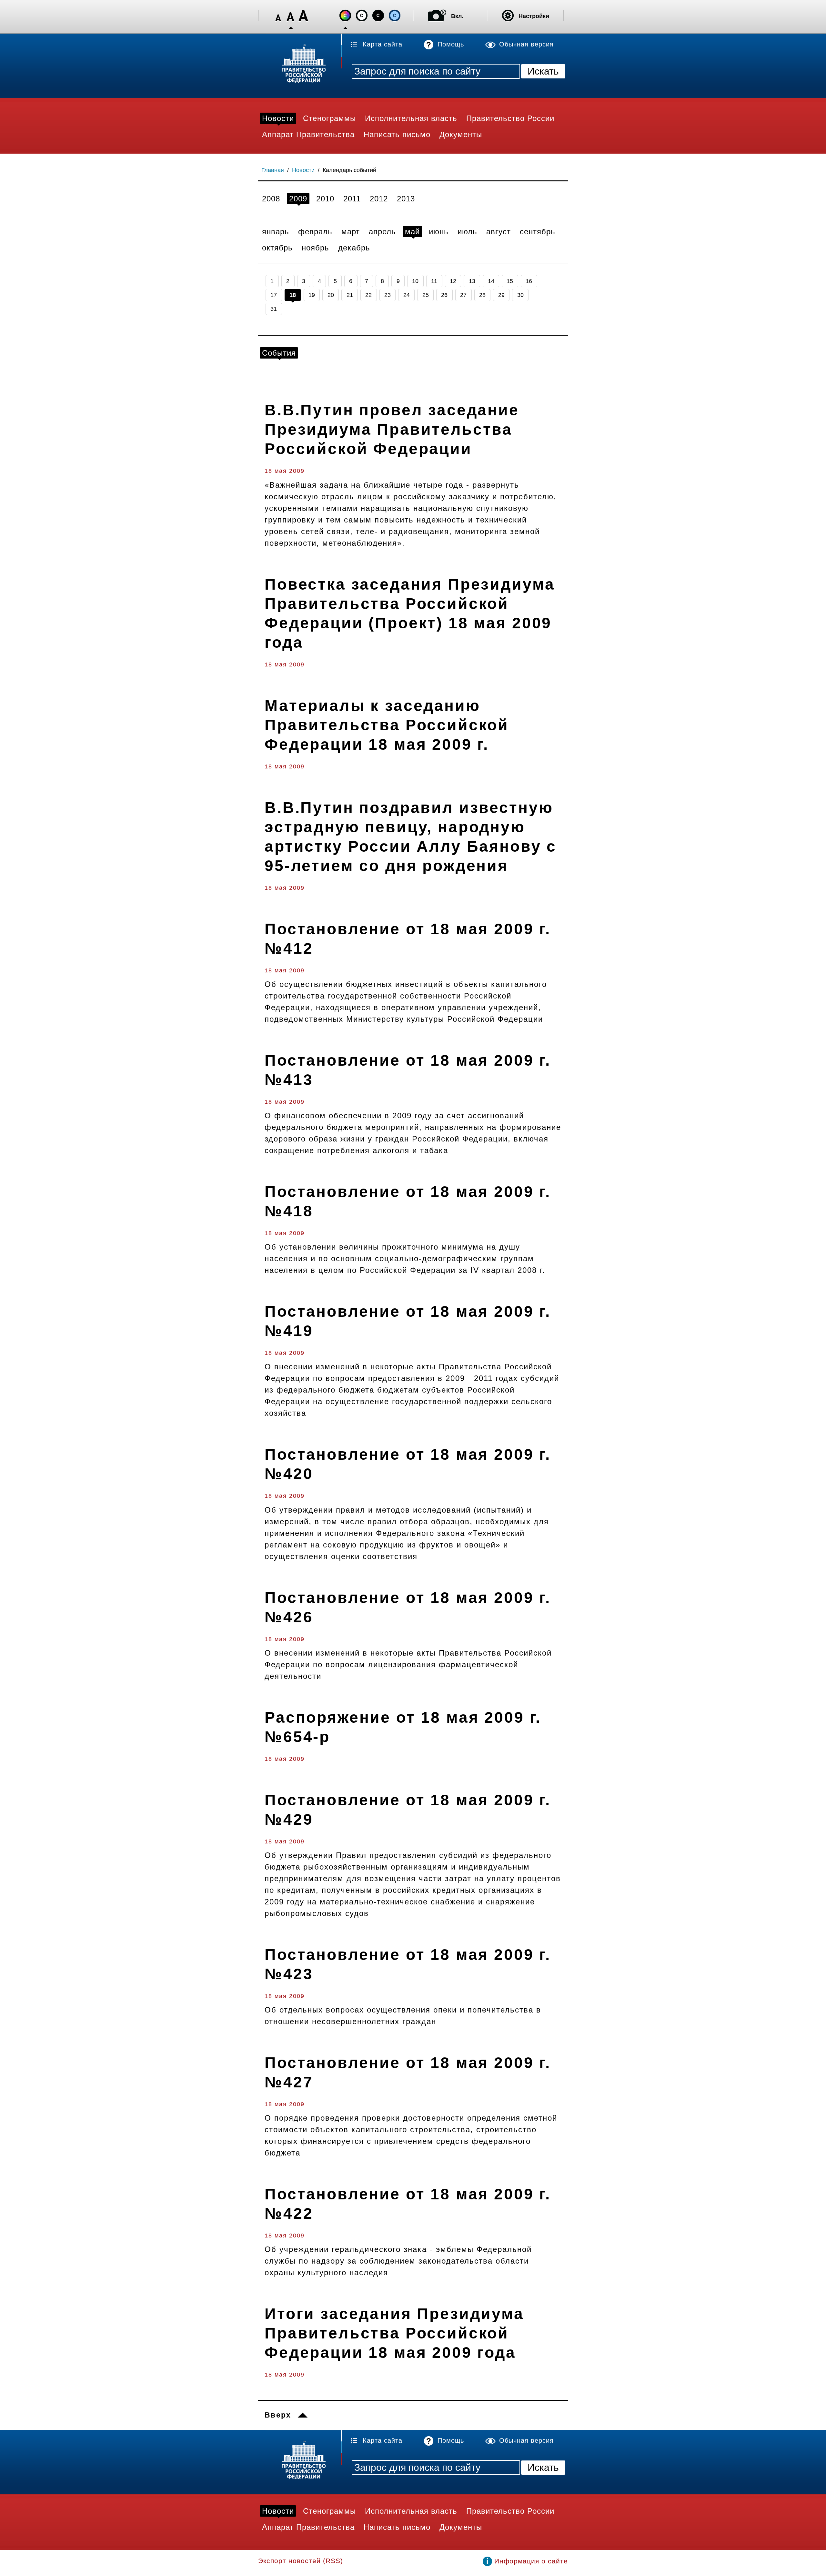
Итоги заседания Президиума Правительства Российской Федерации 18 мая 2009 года (394, 2333)
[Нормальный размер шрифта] (291, 16)
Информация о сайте (531, 2561)
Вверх (278, 2415)
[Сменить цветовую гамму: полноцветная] (345, 15)
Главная (273, 170)
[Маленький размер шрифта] (278, 16)
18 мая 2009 (285, 471)
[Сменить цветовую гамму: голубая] (395, 15)
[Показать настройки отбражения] (508, 15)
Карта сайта (383, 44)
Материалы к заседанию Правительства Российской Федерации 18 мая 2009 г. (387, 725)
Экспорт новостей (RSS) (301, 2561)
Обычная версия (526, 44)
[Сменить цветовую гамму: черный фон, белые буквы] (378, 15)
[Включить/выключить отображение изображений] (437, 15)
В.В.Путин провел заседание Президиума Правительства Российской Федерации (392, 429)
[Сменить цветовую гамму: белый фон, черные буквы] (362, 15)
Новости (303, 170)
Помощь (451, 44)
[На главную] (300, 65)
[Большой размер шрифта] (303, 16)
